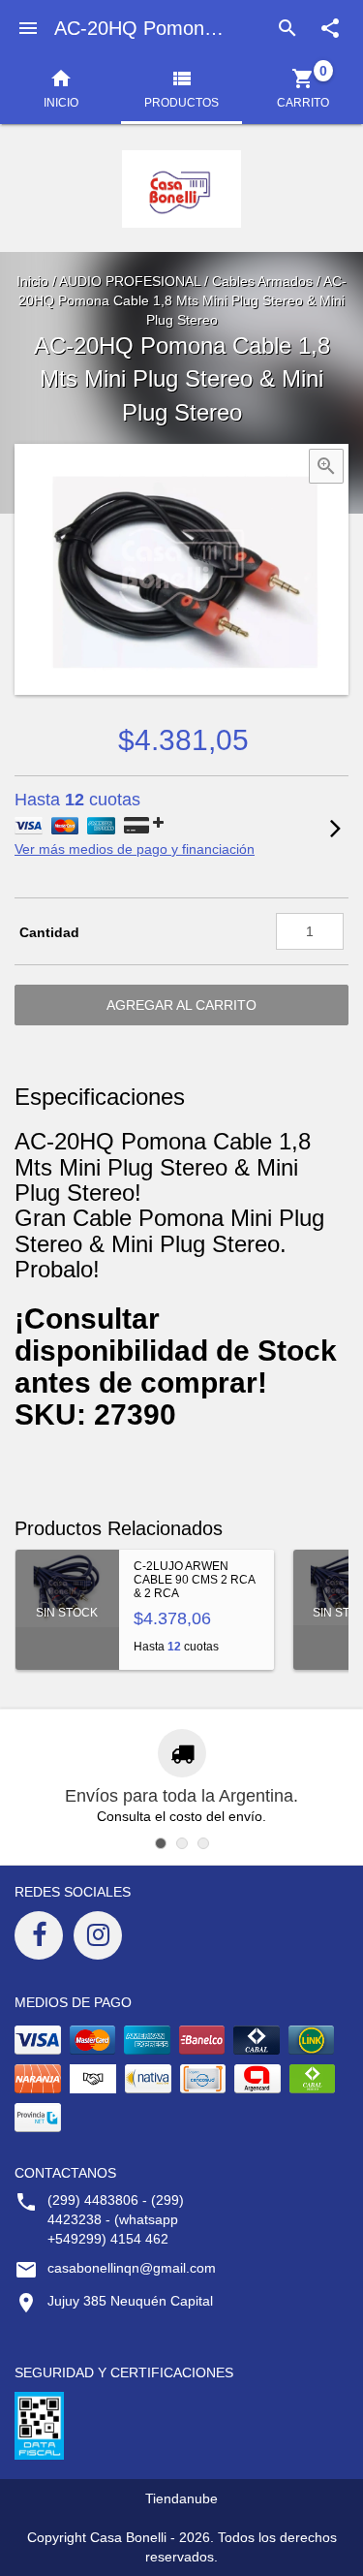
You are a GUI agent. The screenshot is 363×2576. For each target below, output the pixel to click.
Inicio (32, 281)
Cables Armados (262, 281)
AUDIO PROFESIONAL (130, 281)
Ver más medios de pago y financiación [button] (135, 849)
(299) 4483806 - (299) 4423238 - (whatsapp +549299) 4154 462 (116, 2219)
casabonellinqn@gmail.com (132, 2268)
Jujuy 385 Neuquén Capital (130, 2301)
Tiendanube (181, 2498)
